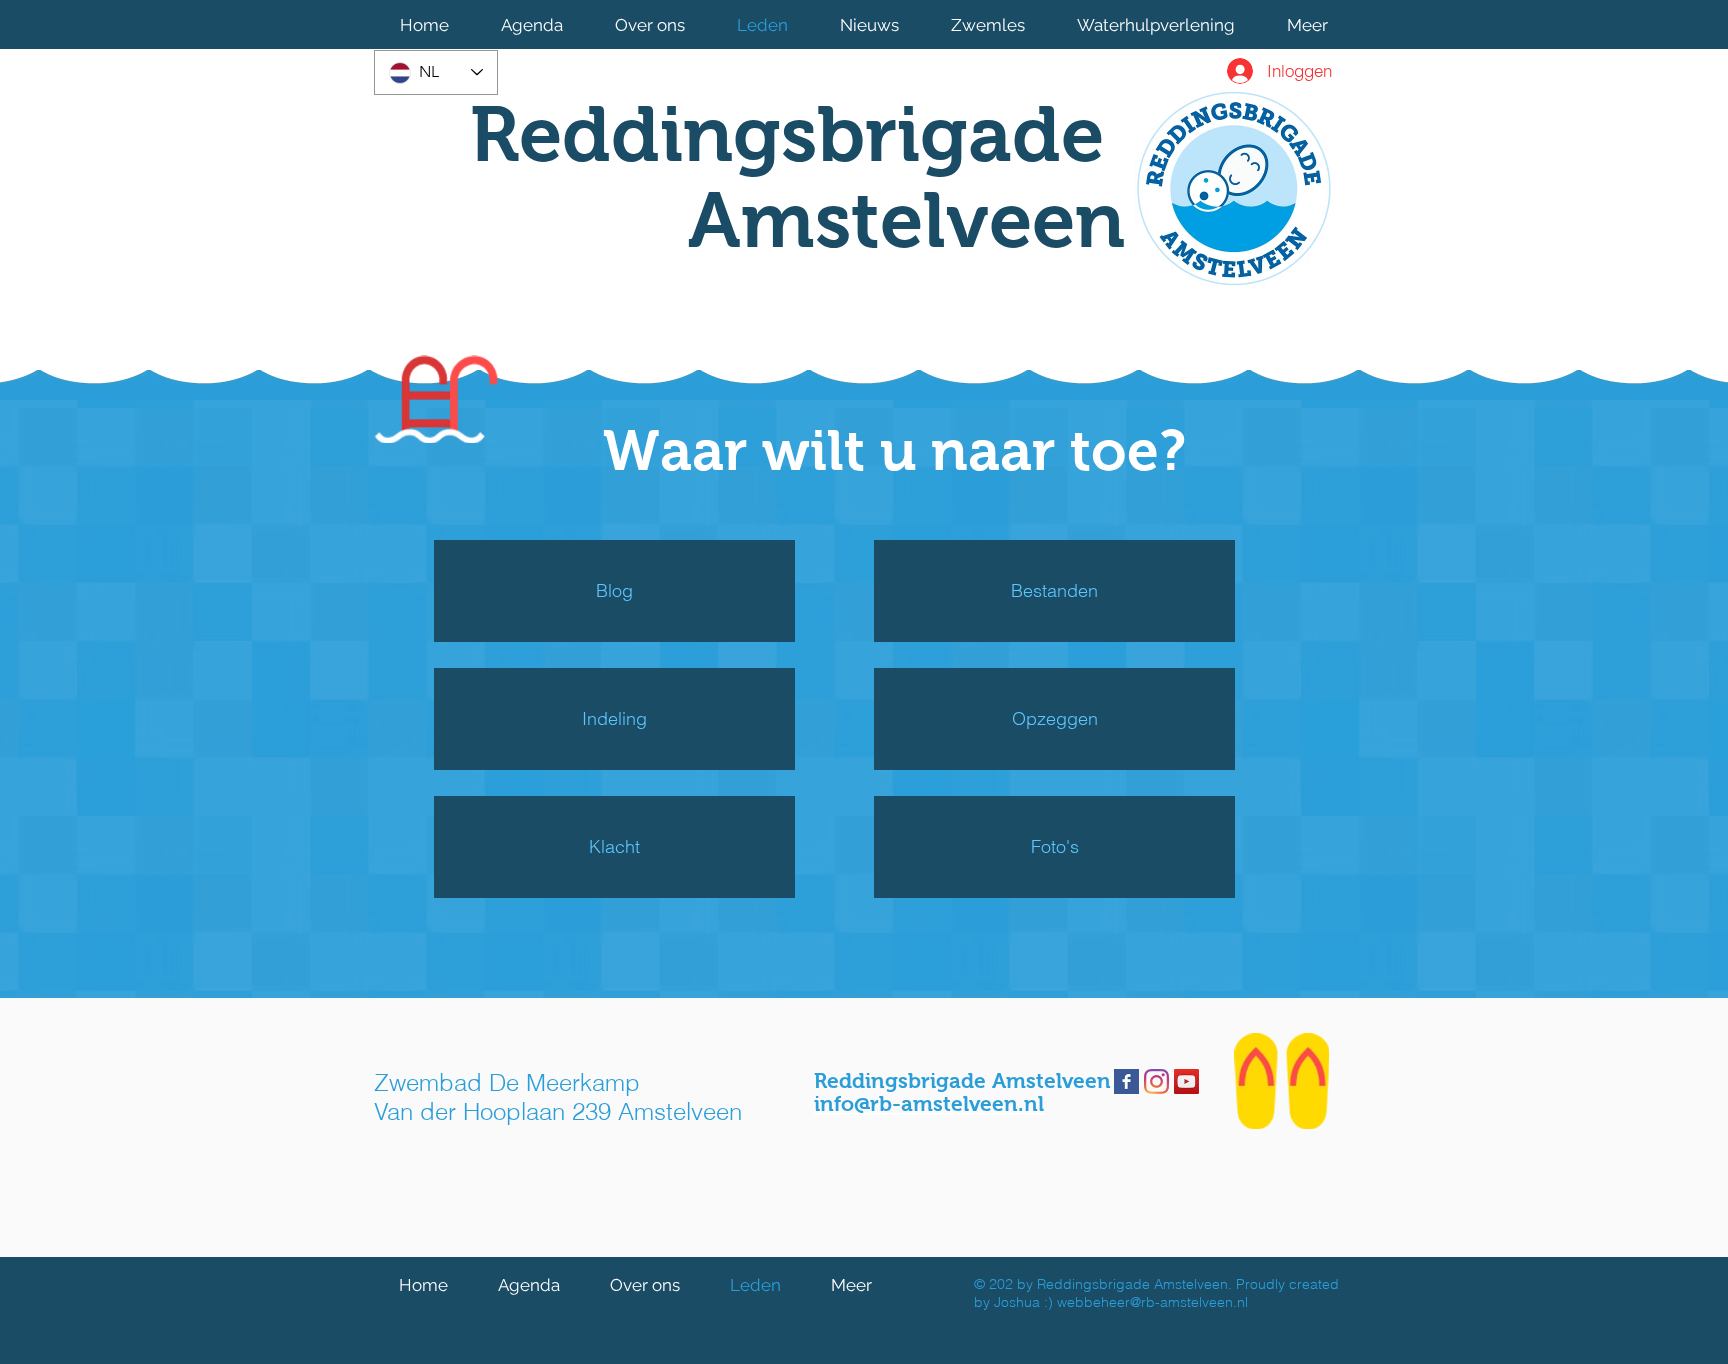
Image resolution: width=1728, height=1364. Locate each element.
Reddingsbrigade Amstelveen (797, 177)
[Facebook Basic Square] (1126, 1081)
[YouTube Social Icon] (1186, 1081)
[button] (650, 25)
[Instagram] (1156, 1081)
